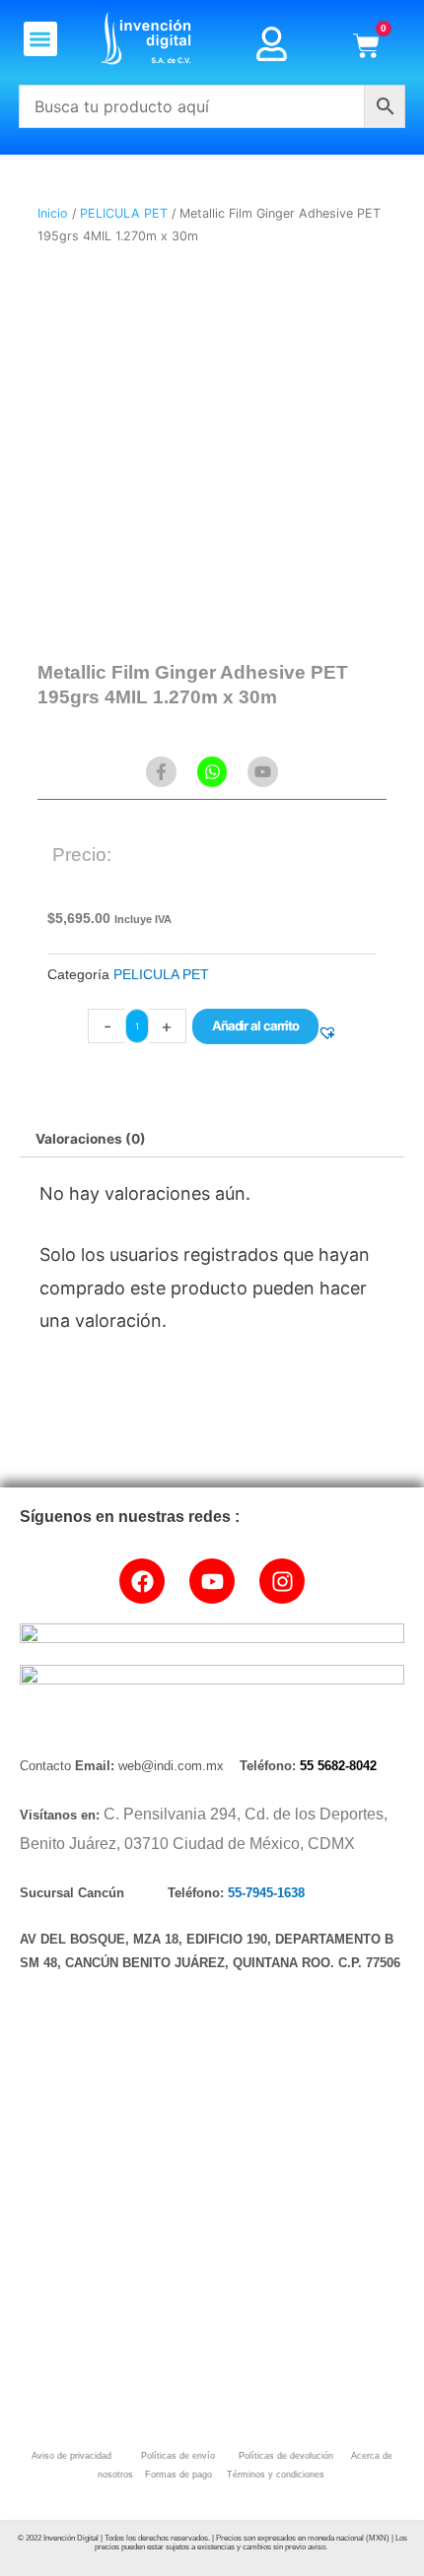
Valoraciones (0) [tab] (91, 1139)
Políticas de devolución (283, 2456)
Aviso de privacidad (71, 2456)
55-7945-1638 (266, 1893)
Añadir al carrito (255, 1025)
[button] (41, 39)
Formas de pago (177, 2475)
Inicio (53, 213)
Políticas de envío (177, 2456)
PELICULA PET (124, 213)
